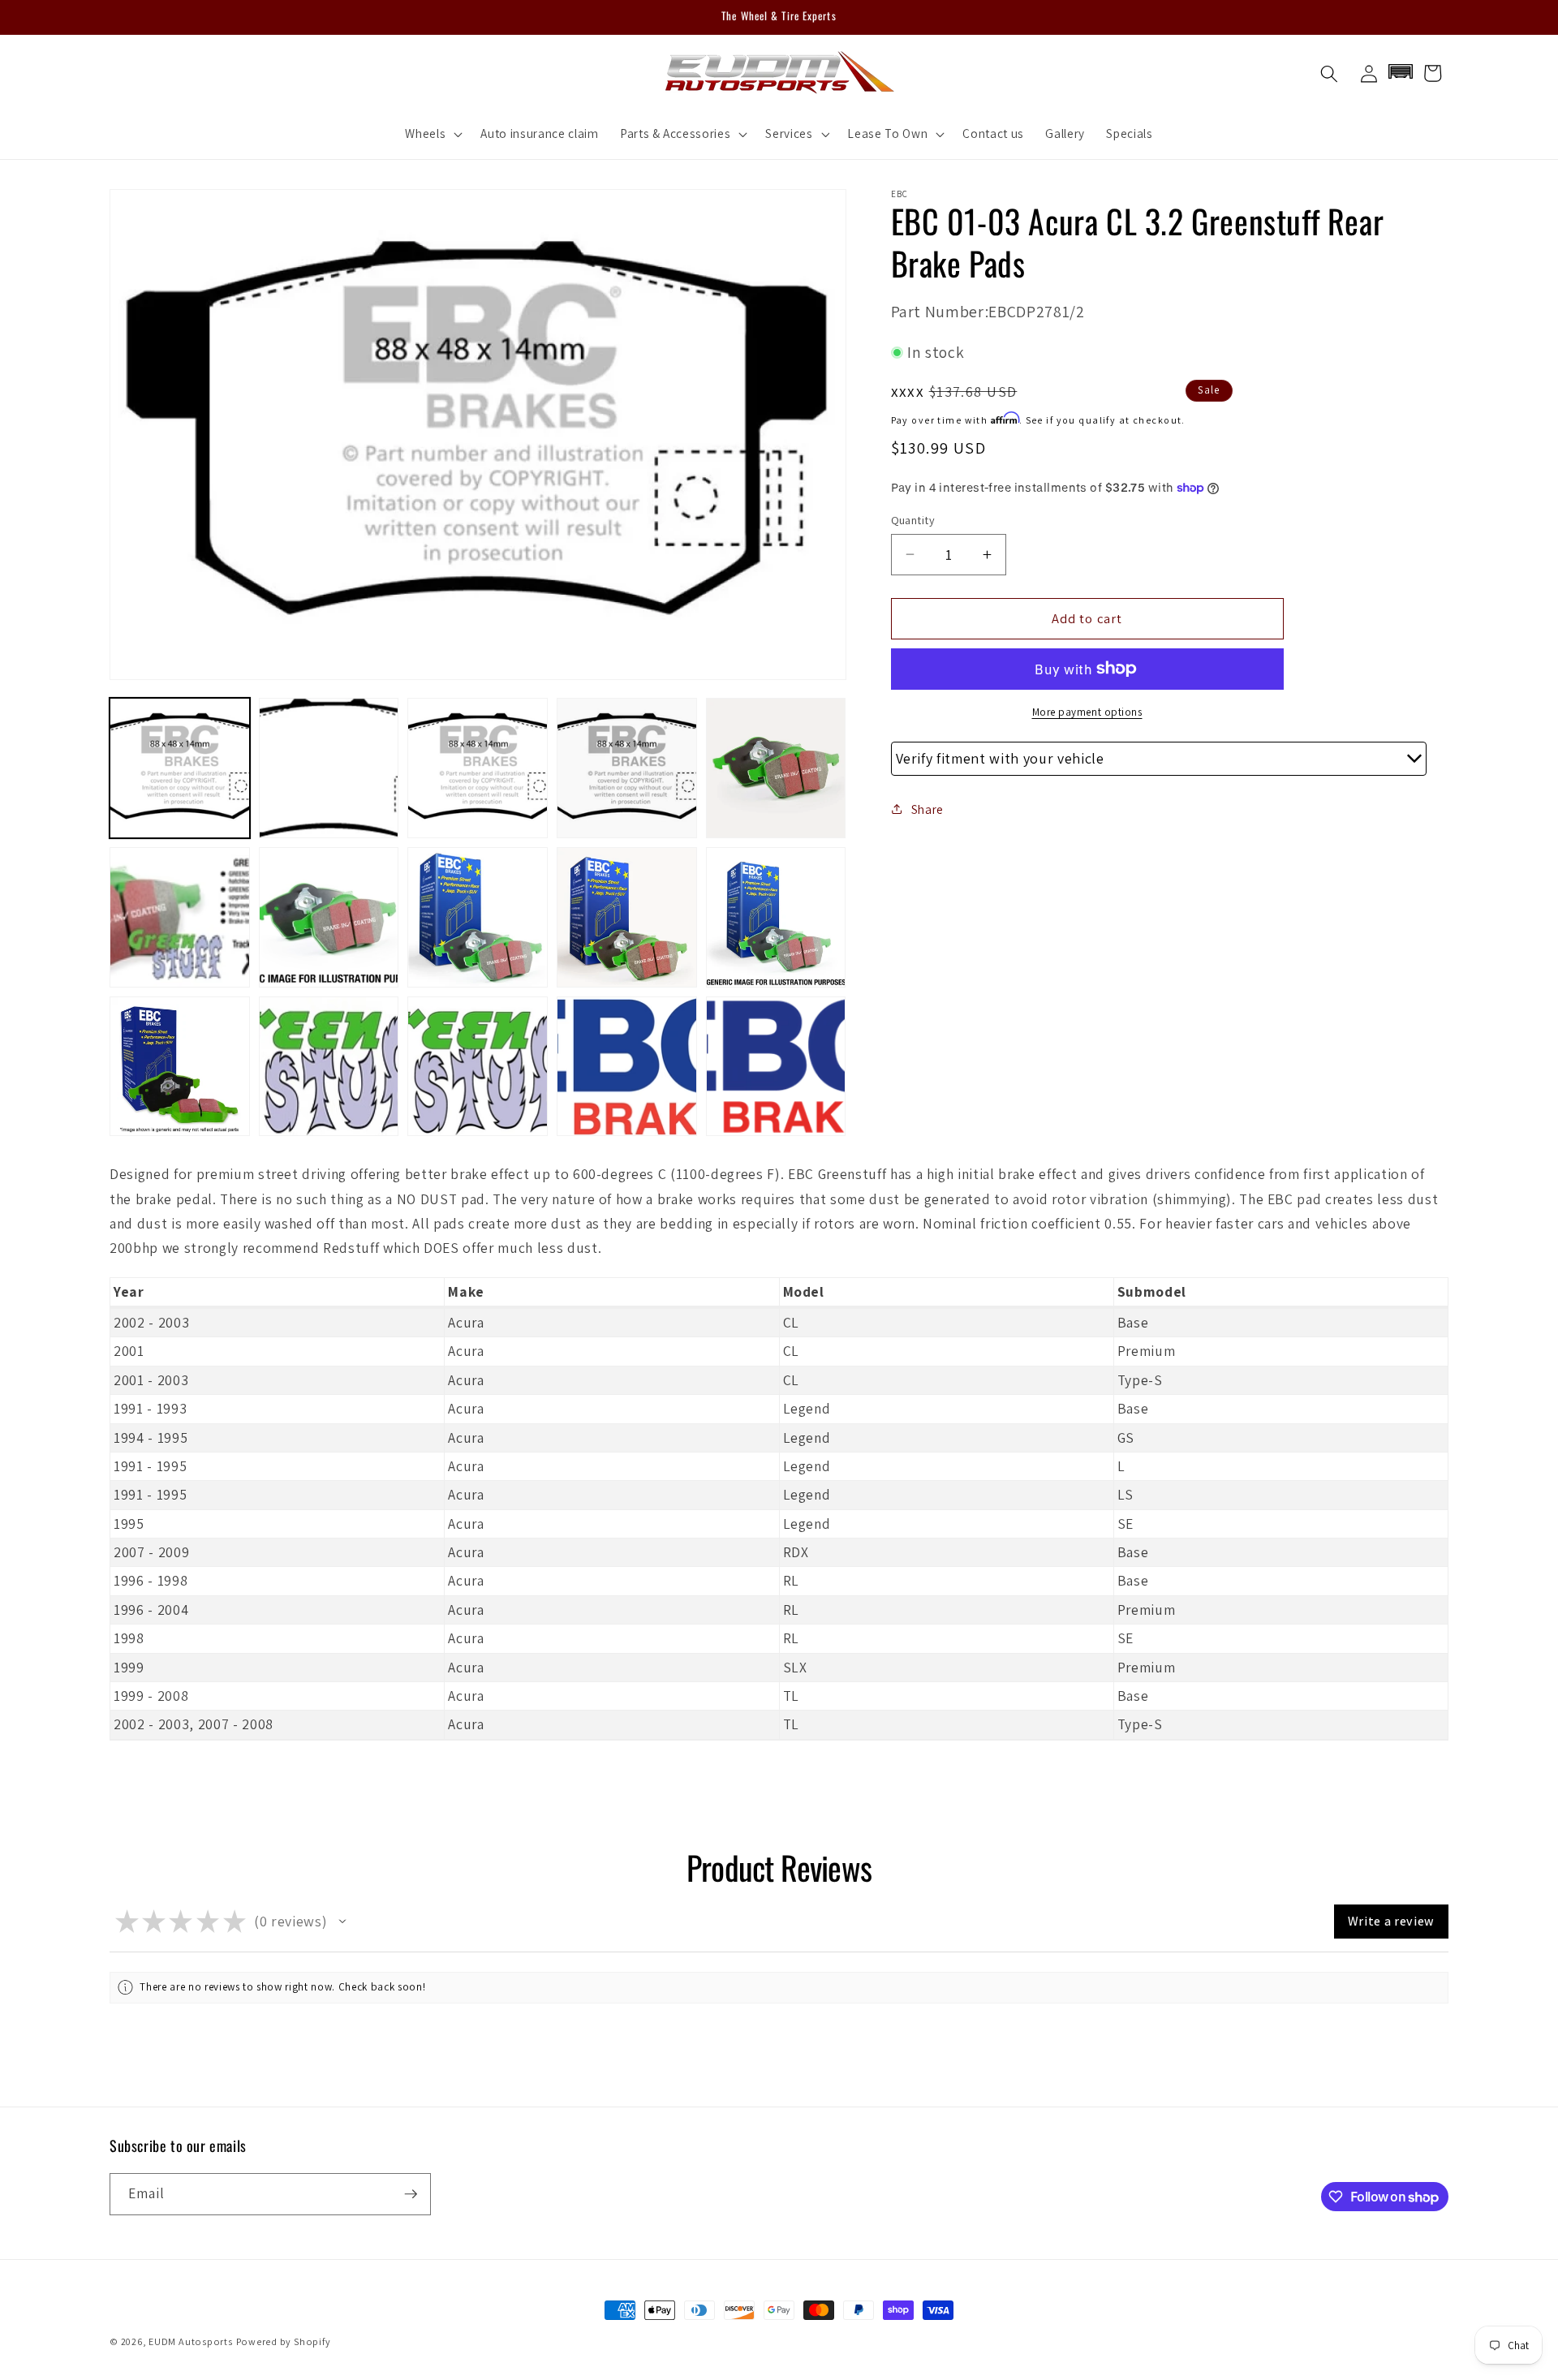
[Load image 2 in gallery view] (329, 768)
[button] (432, 134)
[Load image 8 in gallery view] (478, 917)
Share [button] (927, 808)
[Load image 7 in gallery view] (329, 917)
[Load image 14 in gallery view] (627, 1067)
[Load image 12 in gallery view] (329, 1067)
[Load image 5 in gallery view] (776, 768)
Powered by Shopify (284, 2341)
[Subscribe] (411, 2194)
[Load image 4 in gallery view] (627, 768)
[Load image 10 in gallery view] (776, 917)
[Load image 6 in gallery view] (180, 917)
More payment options (1087, 711)
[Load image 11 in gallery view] (180, 1067)
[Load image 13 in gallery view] (478, 1067)
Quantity (913, 519)
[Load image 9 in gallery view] (627, 917)
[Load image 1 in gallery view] (180, 768)
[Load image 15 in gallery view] (776, 1067)
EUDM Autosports (191, 2341)
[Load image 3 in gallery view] (478, 768)
